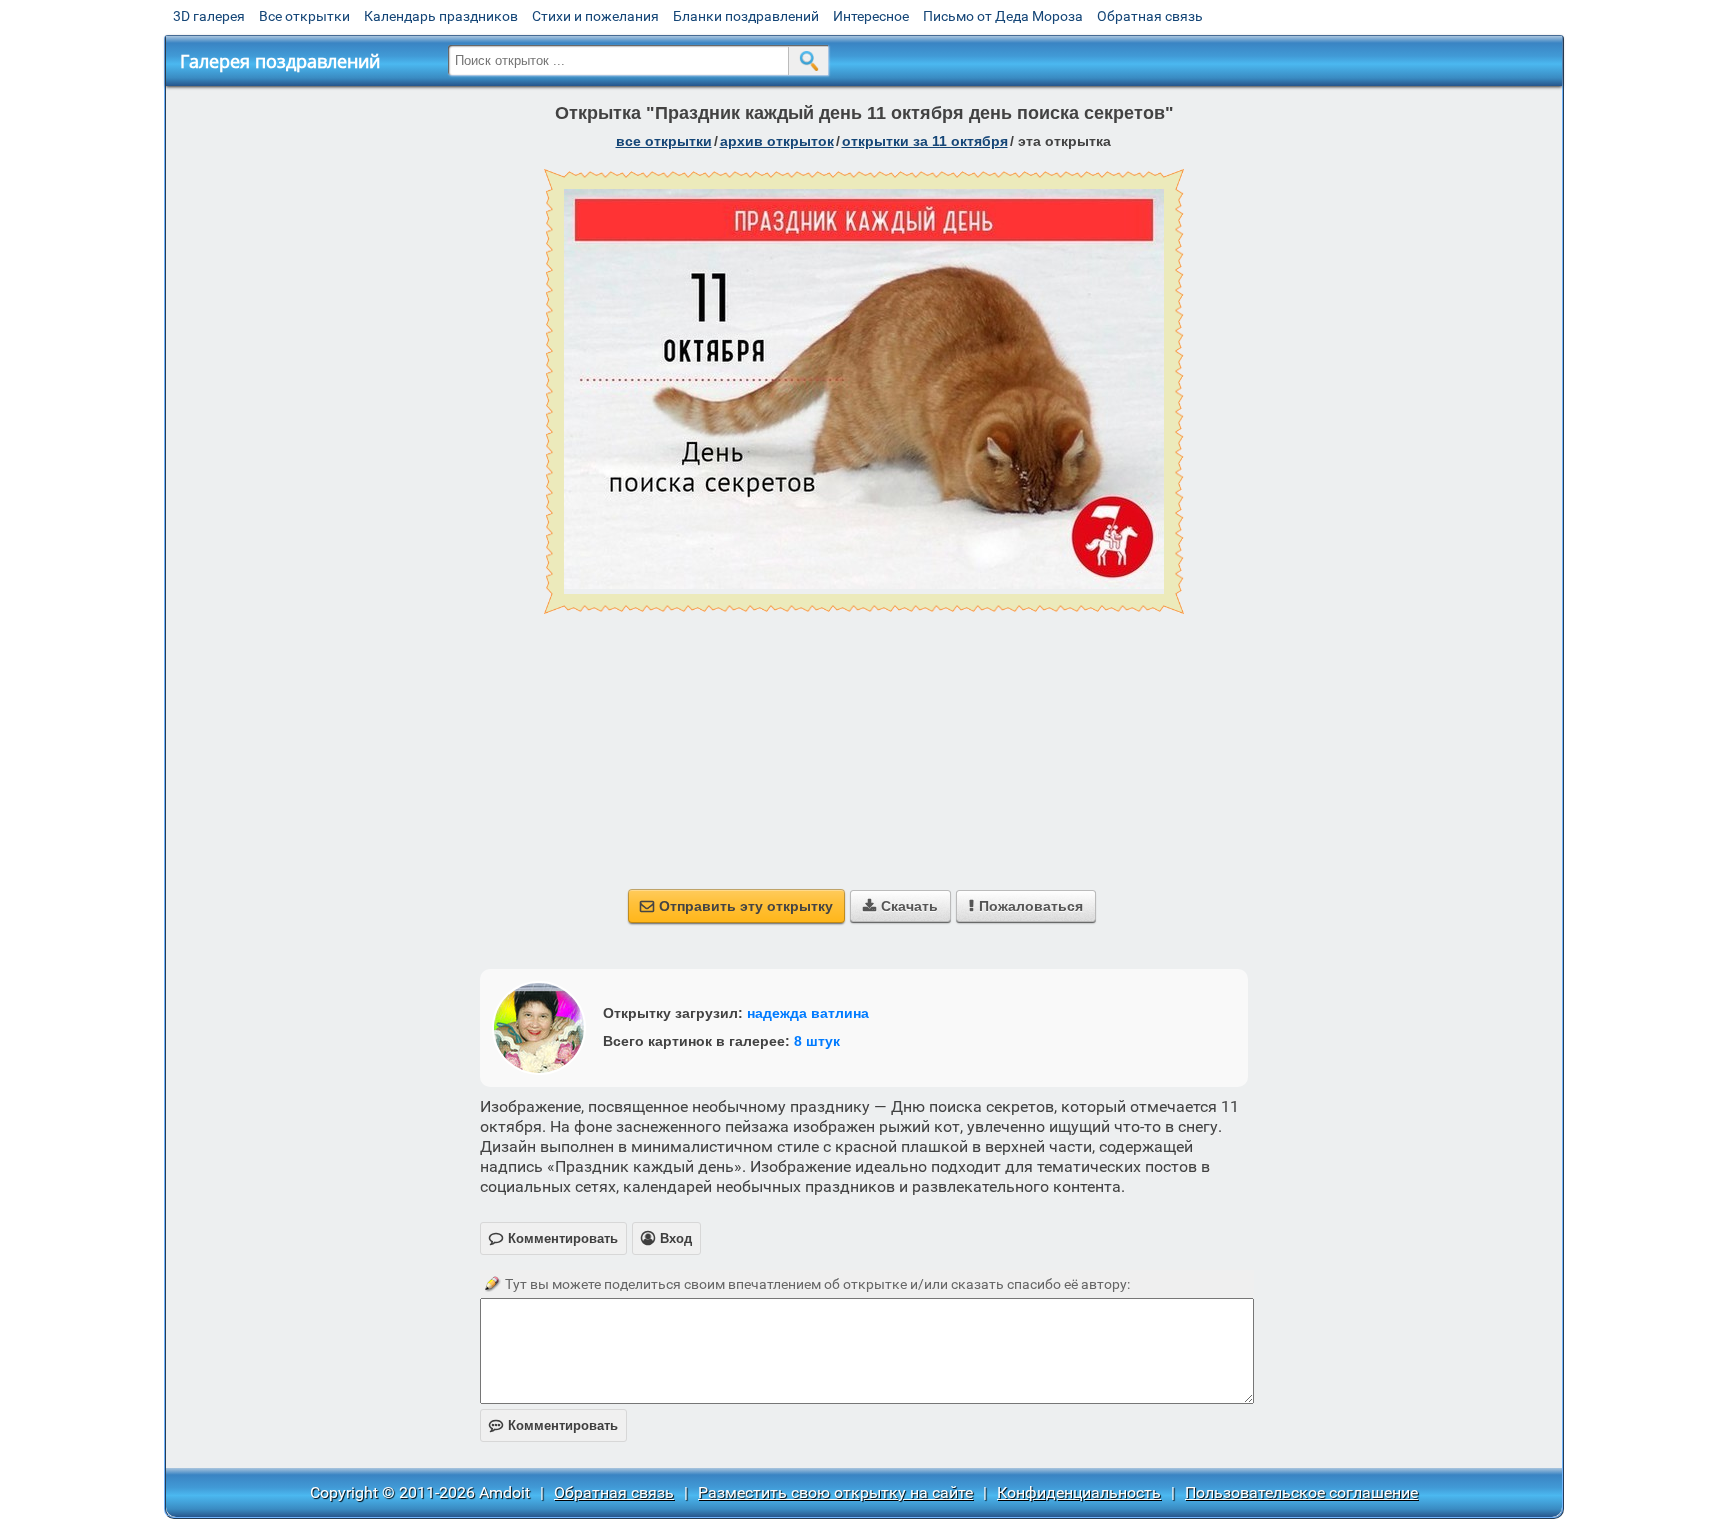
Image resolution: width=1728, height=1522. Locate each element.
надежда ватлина (808, 1013)
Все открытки (304, 16)
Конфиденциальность (1079, 1492)
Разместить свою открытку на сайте (835, 1492)
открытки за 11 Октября (925, 141)
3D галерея (209, 16)
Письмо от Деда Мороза (1003, 16)
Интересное (871, 16)
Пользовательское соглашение (1301, 1492)
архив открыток (777, 141)
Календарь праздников (441, 16)
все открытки (664, 141)
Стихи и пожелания (595, 16)
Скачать (900, 906)
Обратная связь (1150, 16)
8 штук (817, 1041)
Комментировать (553, 1425)
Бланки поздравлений (746, 16)
